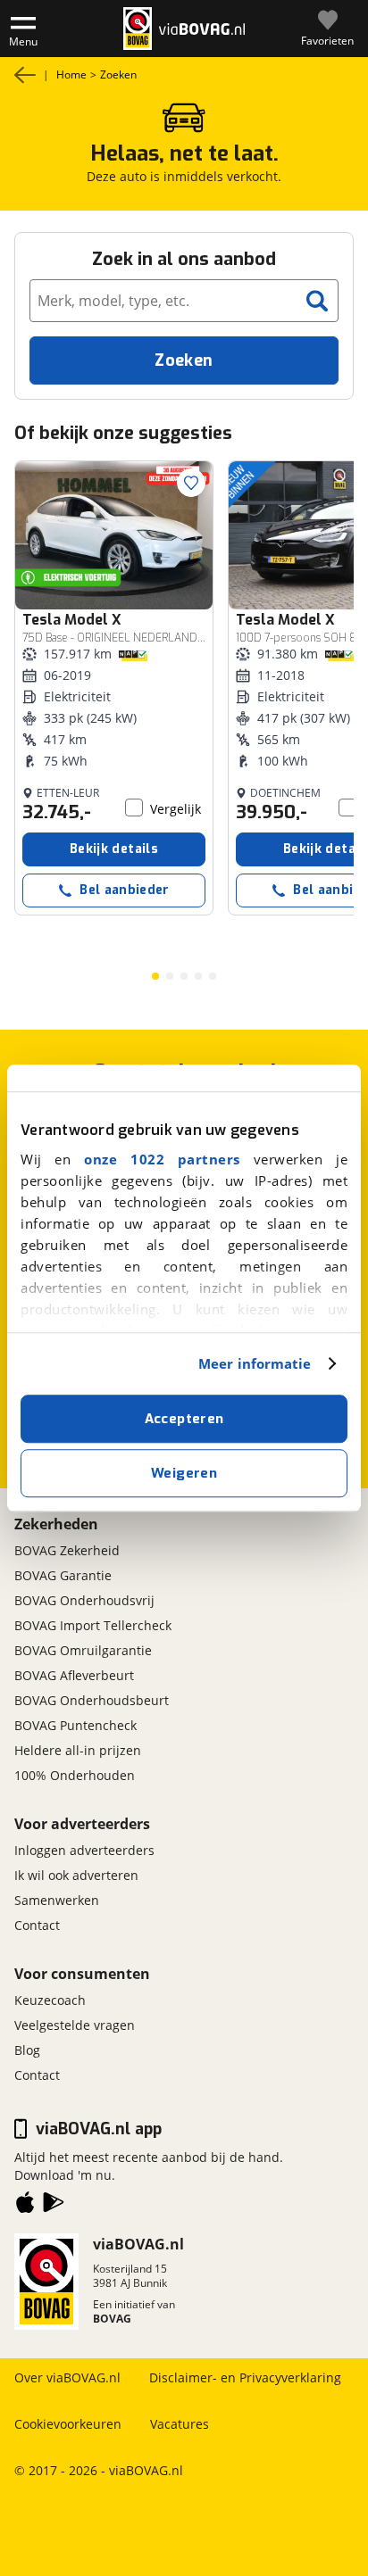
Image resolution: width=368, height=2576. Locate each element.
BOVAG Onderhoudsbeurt (92, 1700)
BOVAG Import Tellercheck (93, 1625)
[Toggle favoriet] (191, 483)
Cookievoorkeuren (68, 2424)
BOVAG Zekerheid (67, 1550)
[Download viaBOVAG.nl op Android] (54, 2206)
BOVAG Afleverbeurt (74, 1675)
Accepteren (184, 1419)
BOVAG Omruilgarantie (83, 1650)
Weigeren (184, 1473)
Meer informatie (255, 1363)
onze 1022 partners (162, 1159)
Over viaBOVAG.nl (67, 2377)
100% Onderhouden (75, 1775)
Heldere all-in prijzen (78, 1750)
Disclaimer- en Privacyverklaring (245, 2377)
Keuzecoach (50, 2000)
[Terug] (25, 75)
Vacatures (180, 2424)
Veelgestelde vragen (75, 2025)
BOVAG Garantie (63, 1575)
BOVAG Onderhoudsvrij (84, 1600)
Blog (27, 2050)
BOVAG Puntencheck (75, 1725)
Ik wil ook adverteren (76, 1875)
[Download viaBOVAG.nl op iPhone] (25, 2206)
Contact (37, 1925)
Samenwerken (57, 1900)
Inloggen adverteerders (84, 1850)
